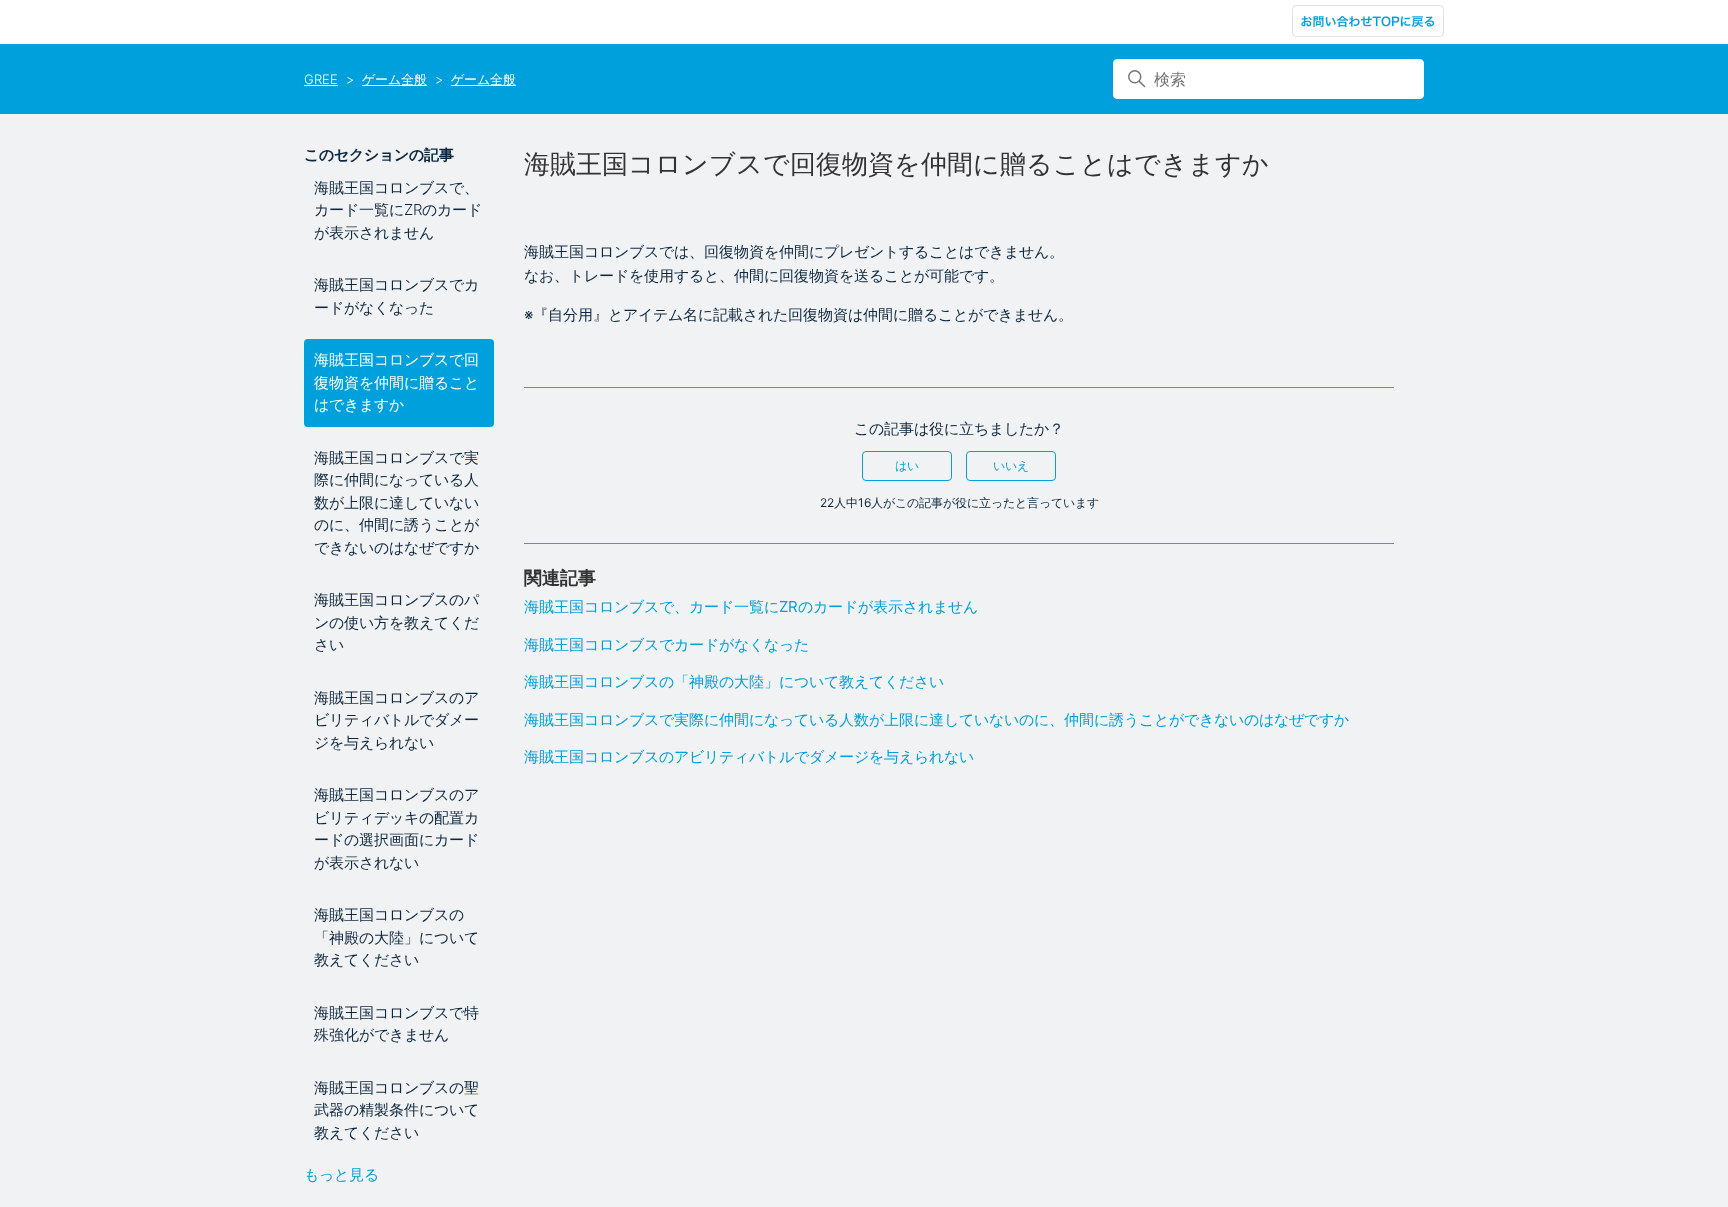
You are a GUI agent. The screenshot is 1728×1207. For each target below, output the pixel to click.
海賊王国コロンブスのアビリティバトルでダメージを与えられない (396, 720)
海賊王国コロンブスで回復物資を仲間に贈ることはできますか (396, 382)
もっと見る (341, 1174)
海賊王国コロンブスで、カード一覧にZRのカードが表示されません (398, 210)
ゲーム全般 (394, 79)
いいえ (1011, 465)
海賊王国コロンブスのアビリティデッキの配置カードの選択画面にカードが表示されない (396, 828)
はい (907, 465)
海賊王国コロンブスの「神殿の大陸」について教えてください (396, 937)
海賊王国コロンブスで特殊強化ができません (396, 1024)
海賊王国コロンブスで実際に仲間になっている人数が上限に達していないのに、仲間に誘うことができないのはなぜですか (396, 502)
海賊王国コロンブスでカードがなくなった (396, 296)
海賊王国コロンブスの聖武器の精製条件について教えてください (396, 1110)
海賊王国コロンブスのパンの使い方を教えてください (396, 622)
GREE (321, 79)
